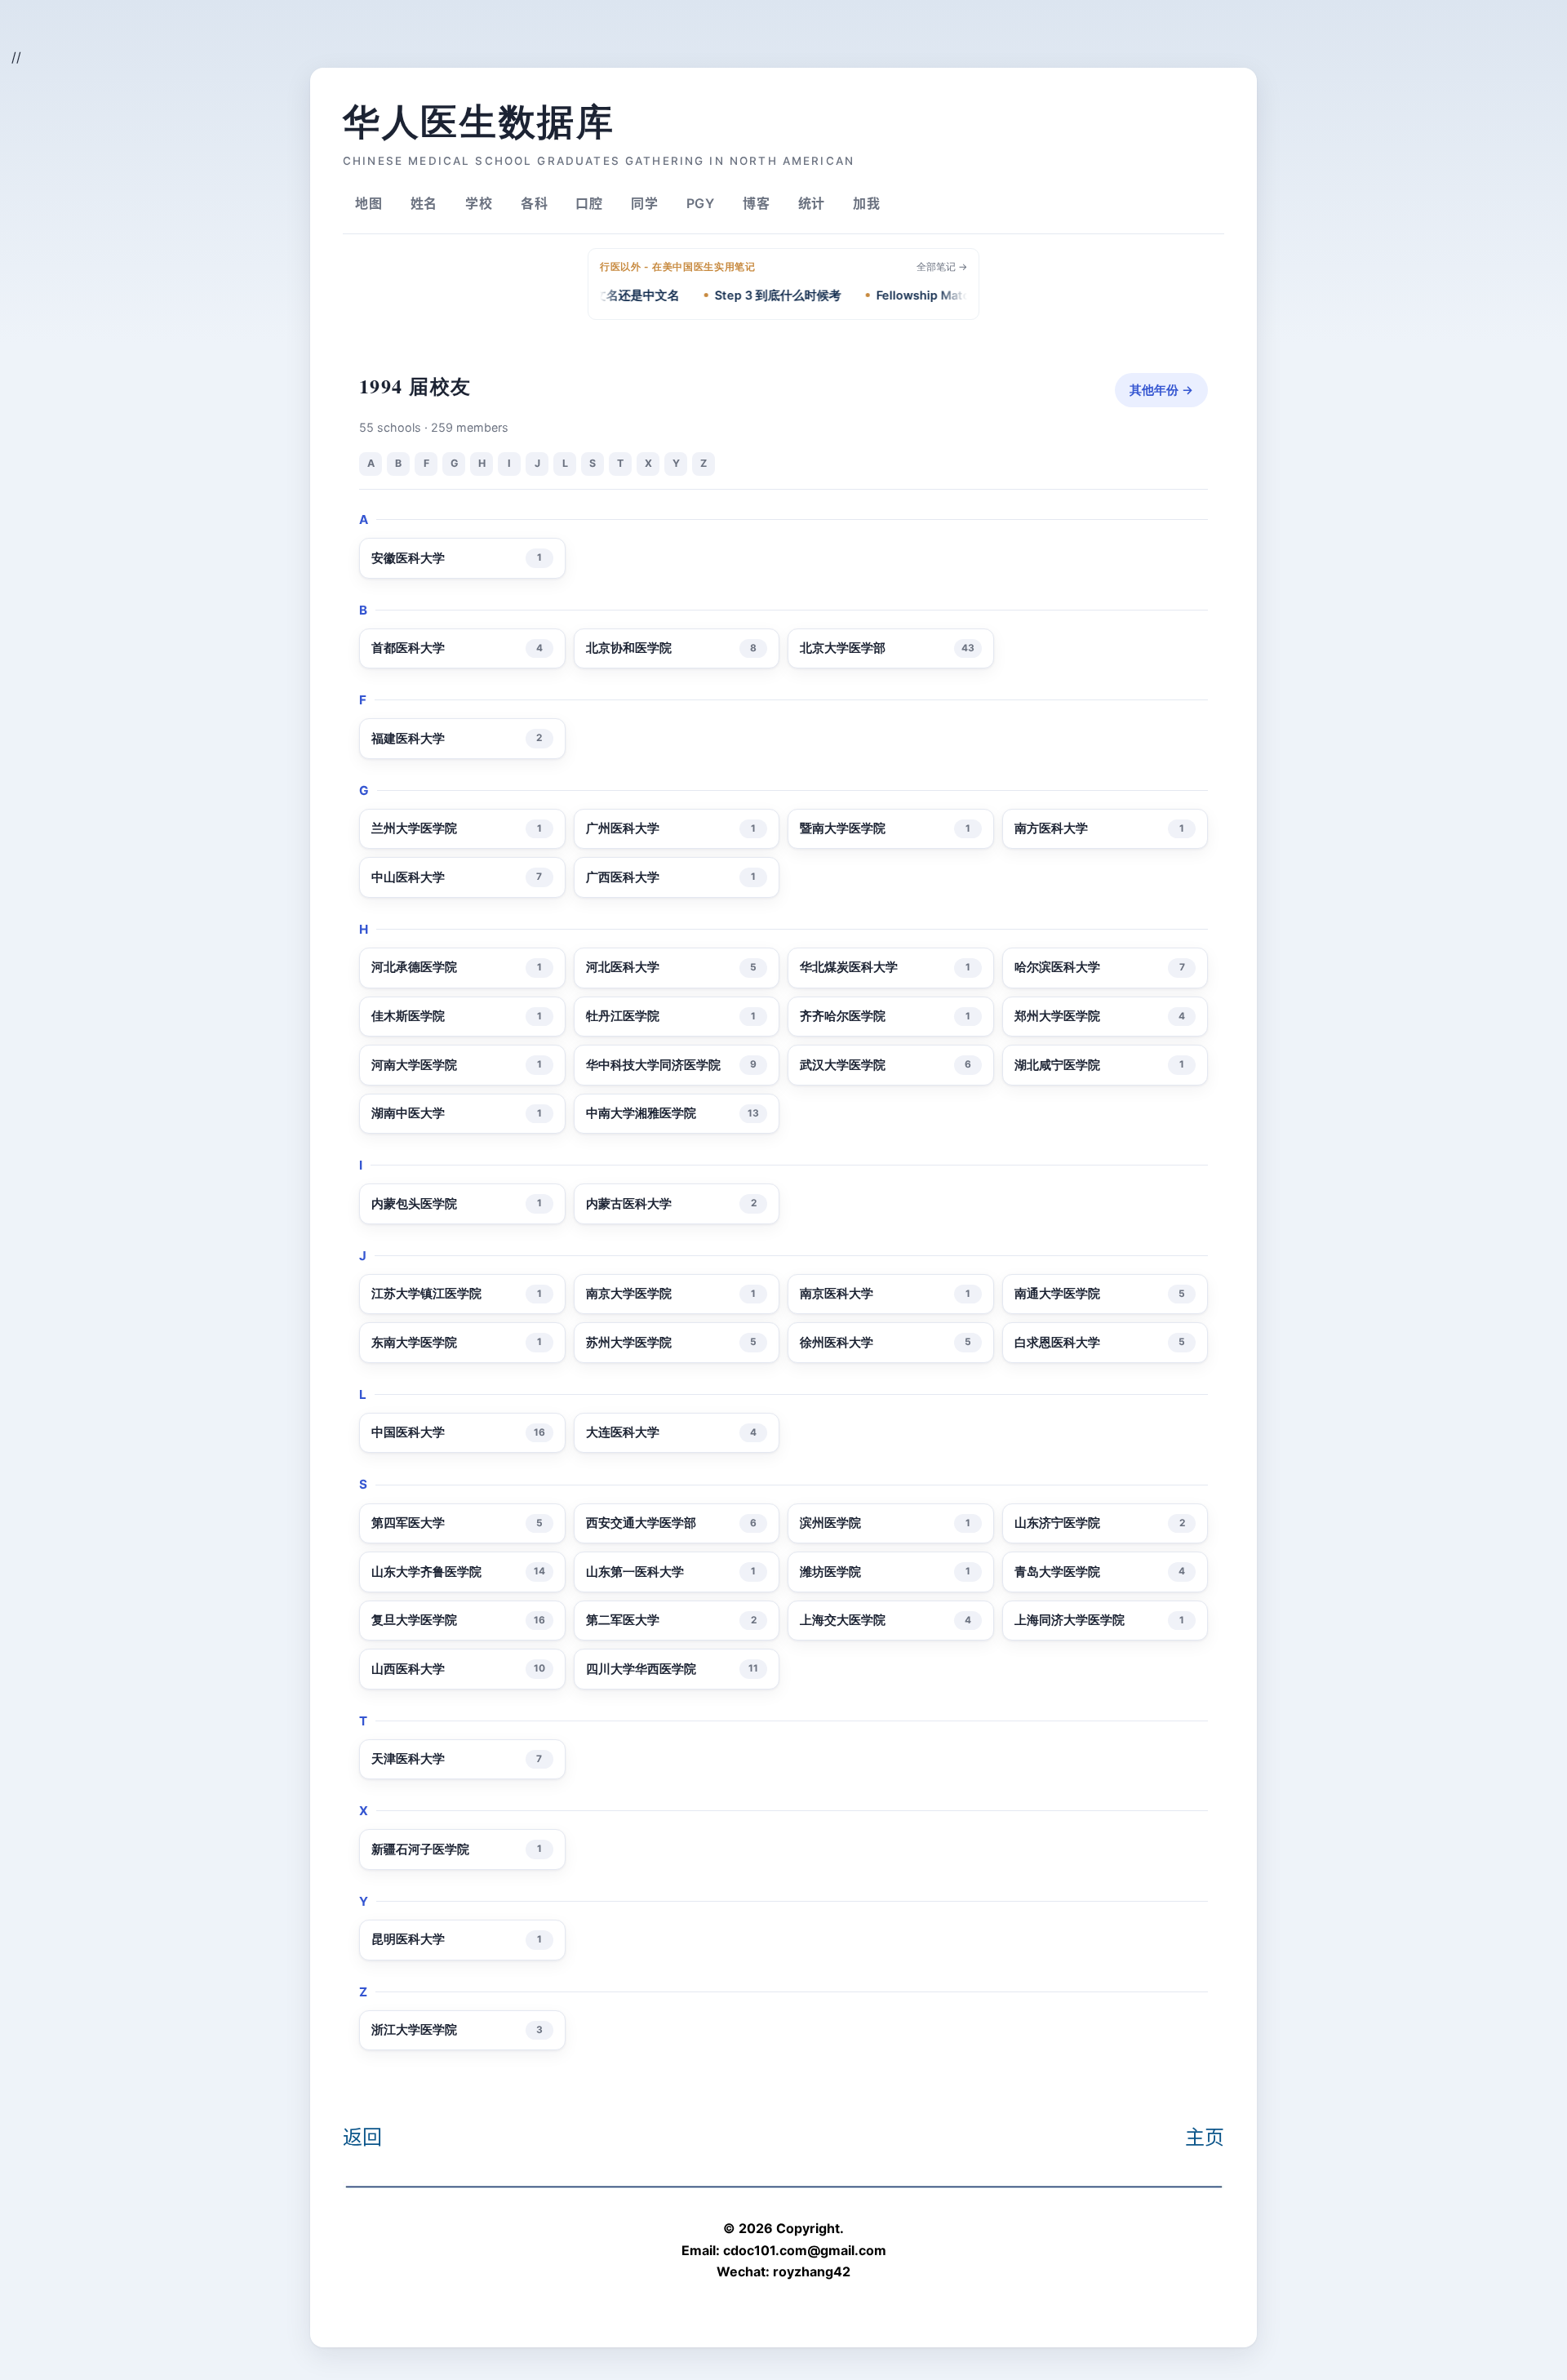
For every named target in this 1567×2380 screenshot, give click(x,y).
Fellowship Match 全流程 (917, 295)
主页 (1205, 2137)
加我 (867, 203)
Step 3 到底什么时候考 (748, 295)
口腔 (589, 203)
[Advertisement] (216, 38)
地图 (369, 203)
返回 (362, 2137)
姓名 (424, 203)
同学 (645, 203)
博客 (757, 203)
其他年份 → (1161, 390)
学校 (479, 203)
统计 (812, 203)
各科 (535, 203)
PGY (701, 203)
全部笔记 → (942, 266)
